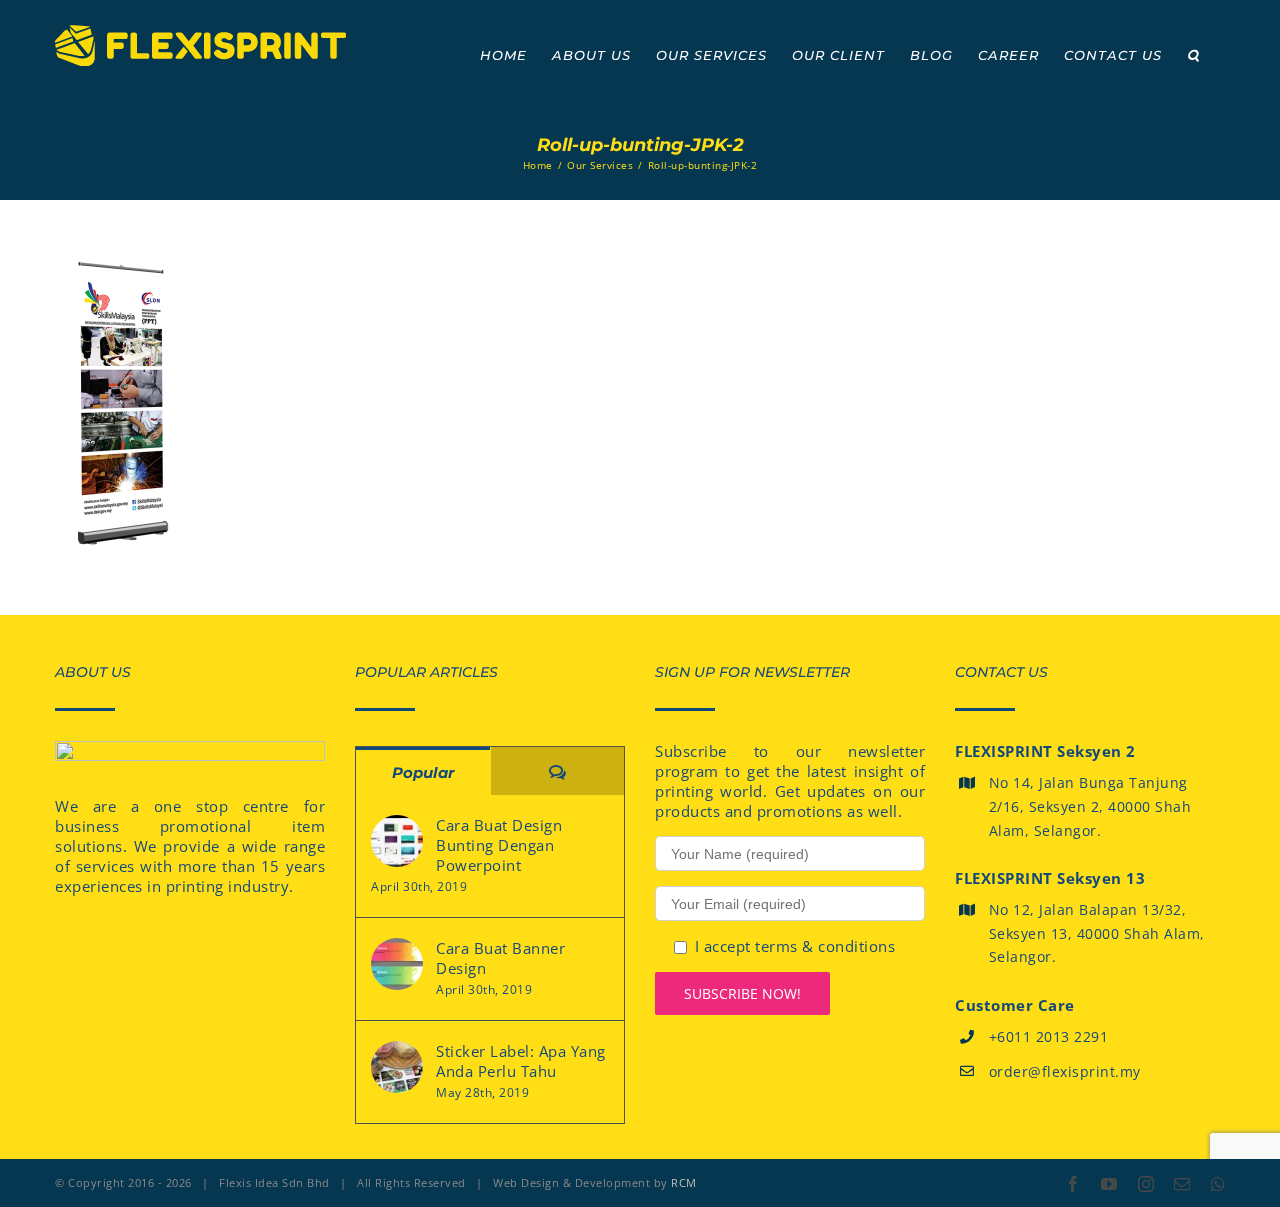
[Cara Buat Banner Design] (397, 964)
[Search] (1193, 55)
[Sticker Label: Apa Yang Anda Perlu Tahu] (397, 1067)
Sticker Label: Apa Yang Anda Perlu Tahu (521, 1061)
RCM (684, 1182)
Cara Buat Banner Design (500, 958)
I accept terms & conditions (795, 946)
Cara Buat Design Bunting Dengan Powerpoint (499, 845)
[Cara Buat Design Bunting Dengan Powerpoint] (397, 841)
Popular (423, 772)
